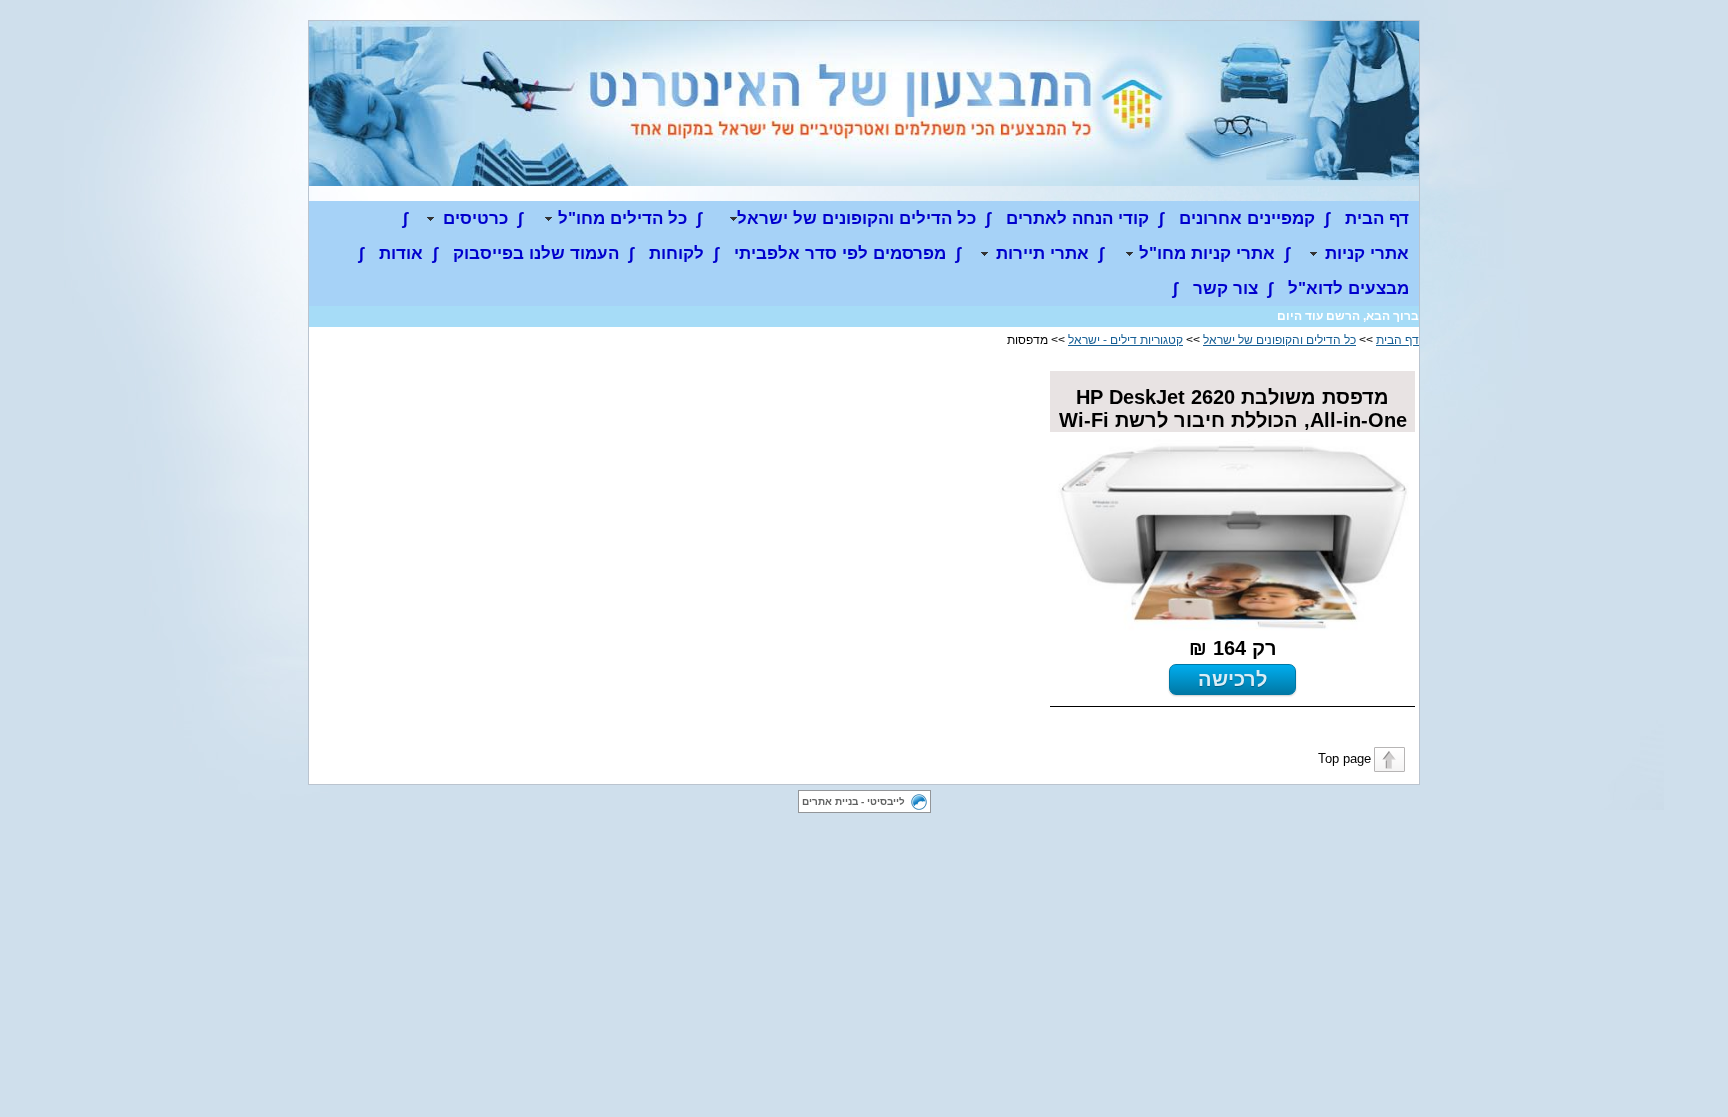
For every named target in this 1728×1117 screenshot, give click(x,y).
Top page (1344, 758)
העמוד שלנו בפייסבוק (536, 253)
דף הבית (1377, 218)
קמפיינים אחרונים (1247, 218)
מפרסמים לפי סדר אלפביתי (840, 253)
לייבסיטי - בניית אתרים (853, 801)
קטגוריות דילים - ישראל (1125, 340)
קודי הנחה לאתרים (1077, 218)
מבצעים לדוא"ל (1348, 288)
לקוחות (676, 253)
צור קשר (1225, 288)
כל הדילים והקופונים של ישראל (1279, 340)
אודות (401, 253)
